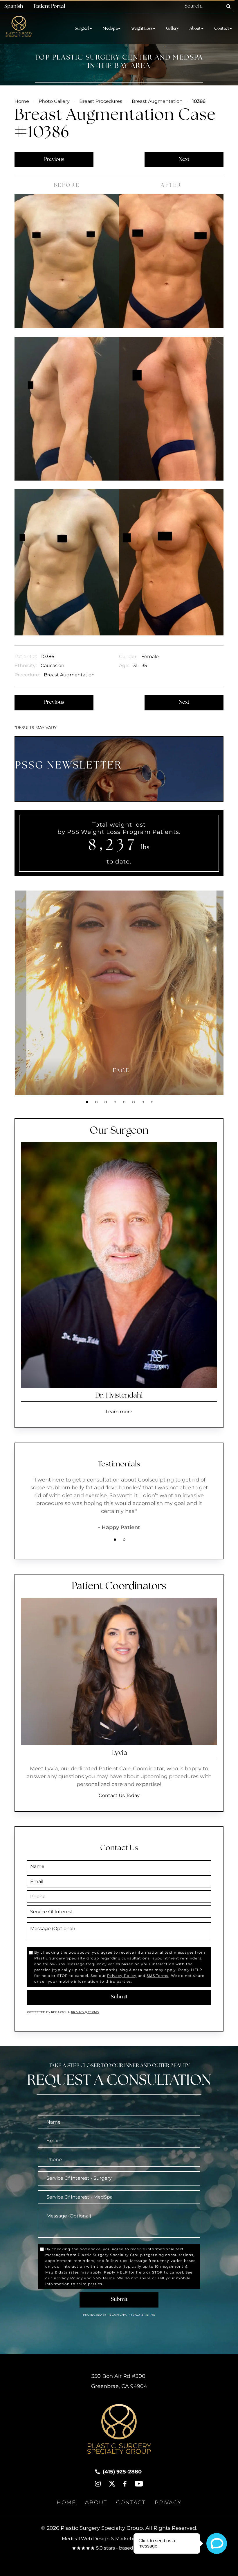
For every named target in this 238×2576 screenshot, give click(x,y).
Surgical (82, 29)
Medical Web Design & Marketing (101, 2539)
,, (119, 2381)
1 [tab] (87, 1102)
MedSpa (110, 29)
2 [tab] (96, 1102)
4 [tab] (115, 1102)
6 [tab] (134, 1102)
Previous (54, 160)
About (195, 29)
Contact (222, 29)
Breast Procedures (101, 101)
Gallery (172, 29)
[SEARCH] (229, 6)
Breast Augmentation (157, 101)
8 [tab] (152, 1102)
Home (22, 101)
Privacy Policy (122, 1976)
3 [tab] (106, 1102)
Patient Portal (49, 7)
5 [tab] (124, 1102)
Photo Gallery (54, 101)
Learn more (119, 1412)
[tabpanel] (121, 993)
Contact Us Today (119, 1795)
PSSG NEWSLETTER (69, 766)
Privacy (78, 2012)
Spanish (14, 7)
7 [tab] (143, 1102)
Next (184, 160)
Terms (93, 2012)
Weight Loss (142, 29)
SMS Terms (157, 1976)
